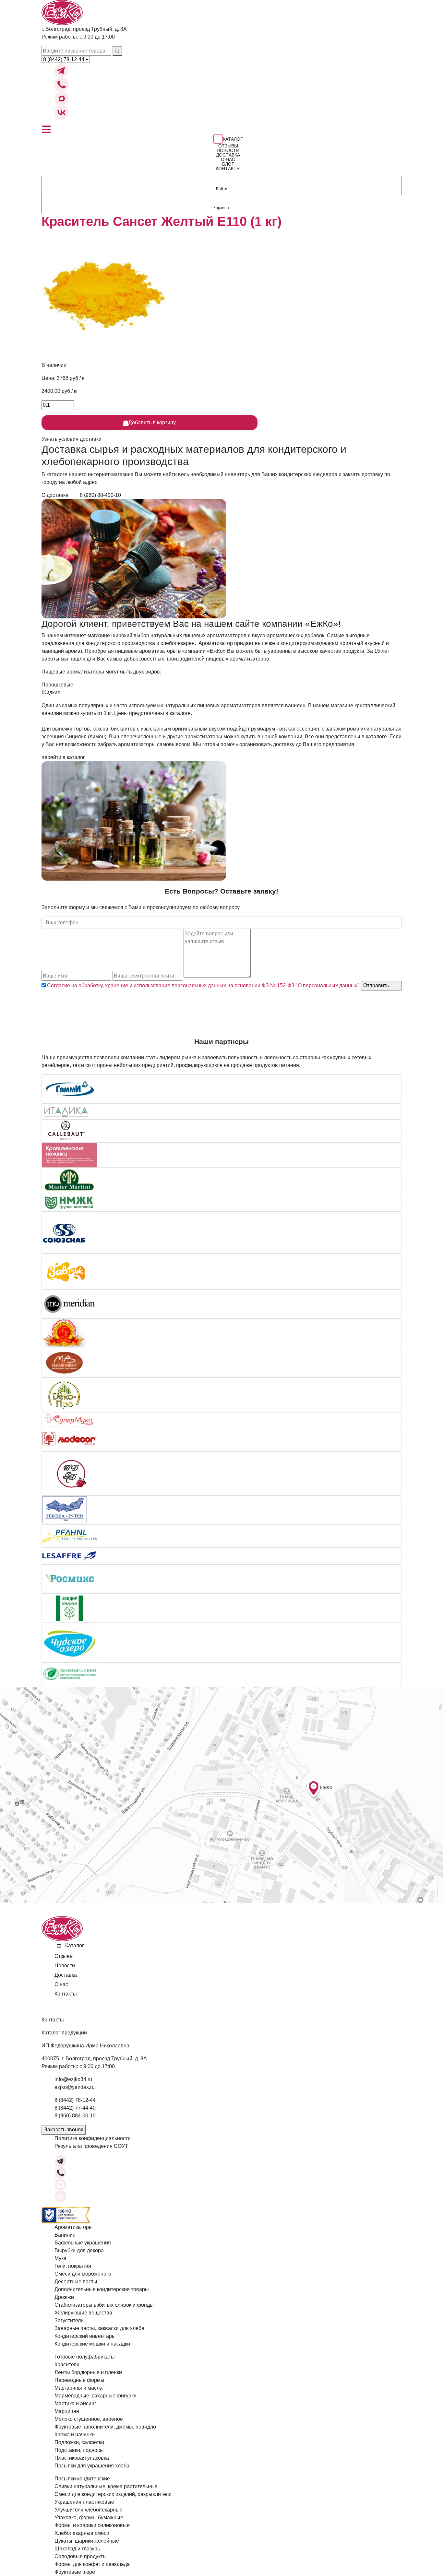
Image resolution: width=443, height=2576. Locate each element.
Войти (222, 189)
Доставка (228, 155)
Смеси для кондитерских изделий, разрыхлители (113, 2494)
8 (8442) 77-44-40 (75, 2108)
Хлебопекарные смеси (82, 2533)
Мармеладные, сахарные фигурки (96, 2396)
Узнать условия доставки (72, 439)
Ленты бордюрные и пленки (88, 2372)
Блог (228, 164)
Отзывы (228, 146)
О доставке (56, 495)
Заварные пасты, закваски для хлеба (99, 2328)
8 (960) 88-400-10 (100, 495)
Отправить (377, 985)
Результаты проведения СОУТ (91, 2146)
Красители (67, 2365)
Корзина (221, 208)
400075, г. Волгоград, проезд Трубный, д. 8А (94, 2059)
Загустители (69, 2320)
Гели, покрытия (73, 2266)
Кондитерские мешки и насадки (92, 2344)
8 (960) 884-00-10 (75, 2116)
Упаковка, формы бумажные (89, 2517)
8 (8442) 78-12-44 (75, 2100)
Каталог (233, 139)
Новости (228, 150)
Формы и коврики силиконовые (92, 2525)
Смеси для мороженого (83, 2274)
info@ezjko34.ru (73, 2079)
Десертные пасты (76, 2282)
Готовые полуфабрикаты (85, 2357)
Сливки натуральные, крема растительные (106, 2486)
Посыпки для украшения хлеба (92, 2466)
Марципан (67, 2411)
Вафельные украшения (83, 2243)
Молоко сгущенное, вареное (89, 2419)
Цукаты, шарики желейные (87, 2541)
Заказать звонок (64, 2130)
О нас (228, 159)
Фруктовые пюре (75, 2572)
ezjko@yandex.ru (75, 2087)
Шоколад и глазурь (77, 2549)
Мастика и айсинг (75, 2403)
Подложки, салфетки (79, 2442)
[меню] (46, 129)
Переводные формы (79, 2380)
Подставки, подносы (79, 2450)
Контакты (228, 169)
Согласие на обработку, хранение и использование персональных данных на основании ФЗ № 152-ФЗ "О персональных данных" (203, 985)
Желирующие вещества (83, 2313)
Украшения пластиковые (84, 2502)
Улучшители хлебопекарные (89, 2510)
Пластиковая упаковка (82, 2458)
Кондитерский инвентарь (84, 2336)
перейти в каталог (63, 757)
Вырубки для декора (79, 2250)
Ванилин (65, 2235)
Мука (60, 2258)
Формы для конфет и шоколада (92, 2564)
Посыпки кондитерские (82, 2479)
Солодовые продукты (81, 2556)
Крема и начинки (75, 2435)
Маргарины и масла (78, 2388)
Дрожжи (64, 2297)
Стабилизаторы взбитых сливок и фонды (104, 2305)
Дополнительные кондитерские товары (102, 2289)
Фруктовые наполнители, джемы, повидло (105, 2427)
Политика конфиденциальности (93, 2138)
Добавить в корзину (152, 422)
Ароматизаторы (74, 2227)
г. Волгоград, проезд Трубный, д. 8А (84, 29)
